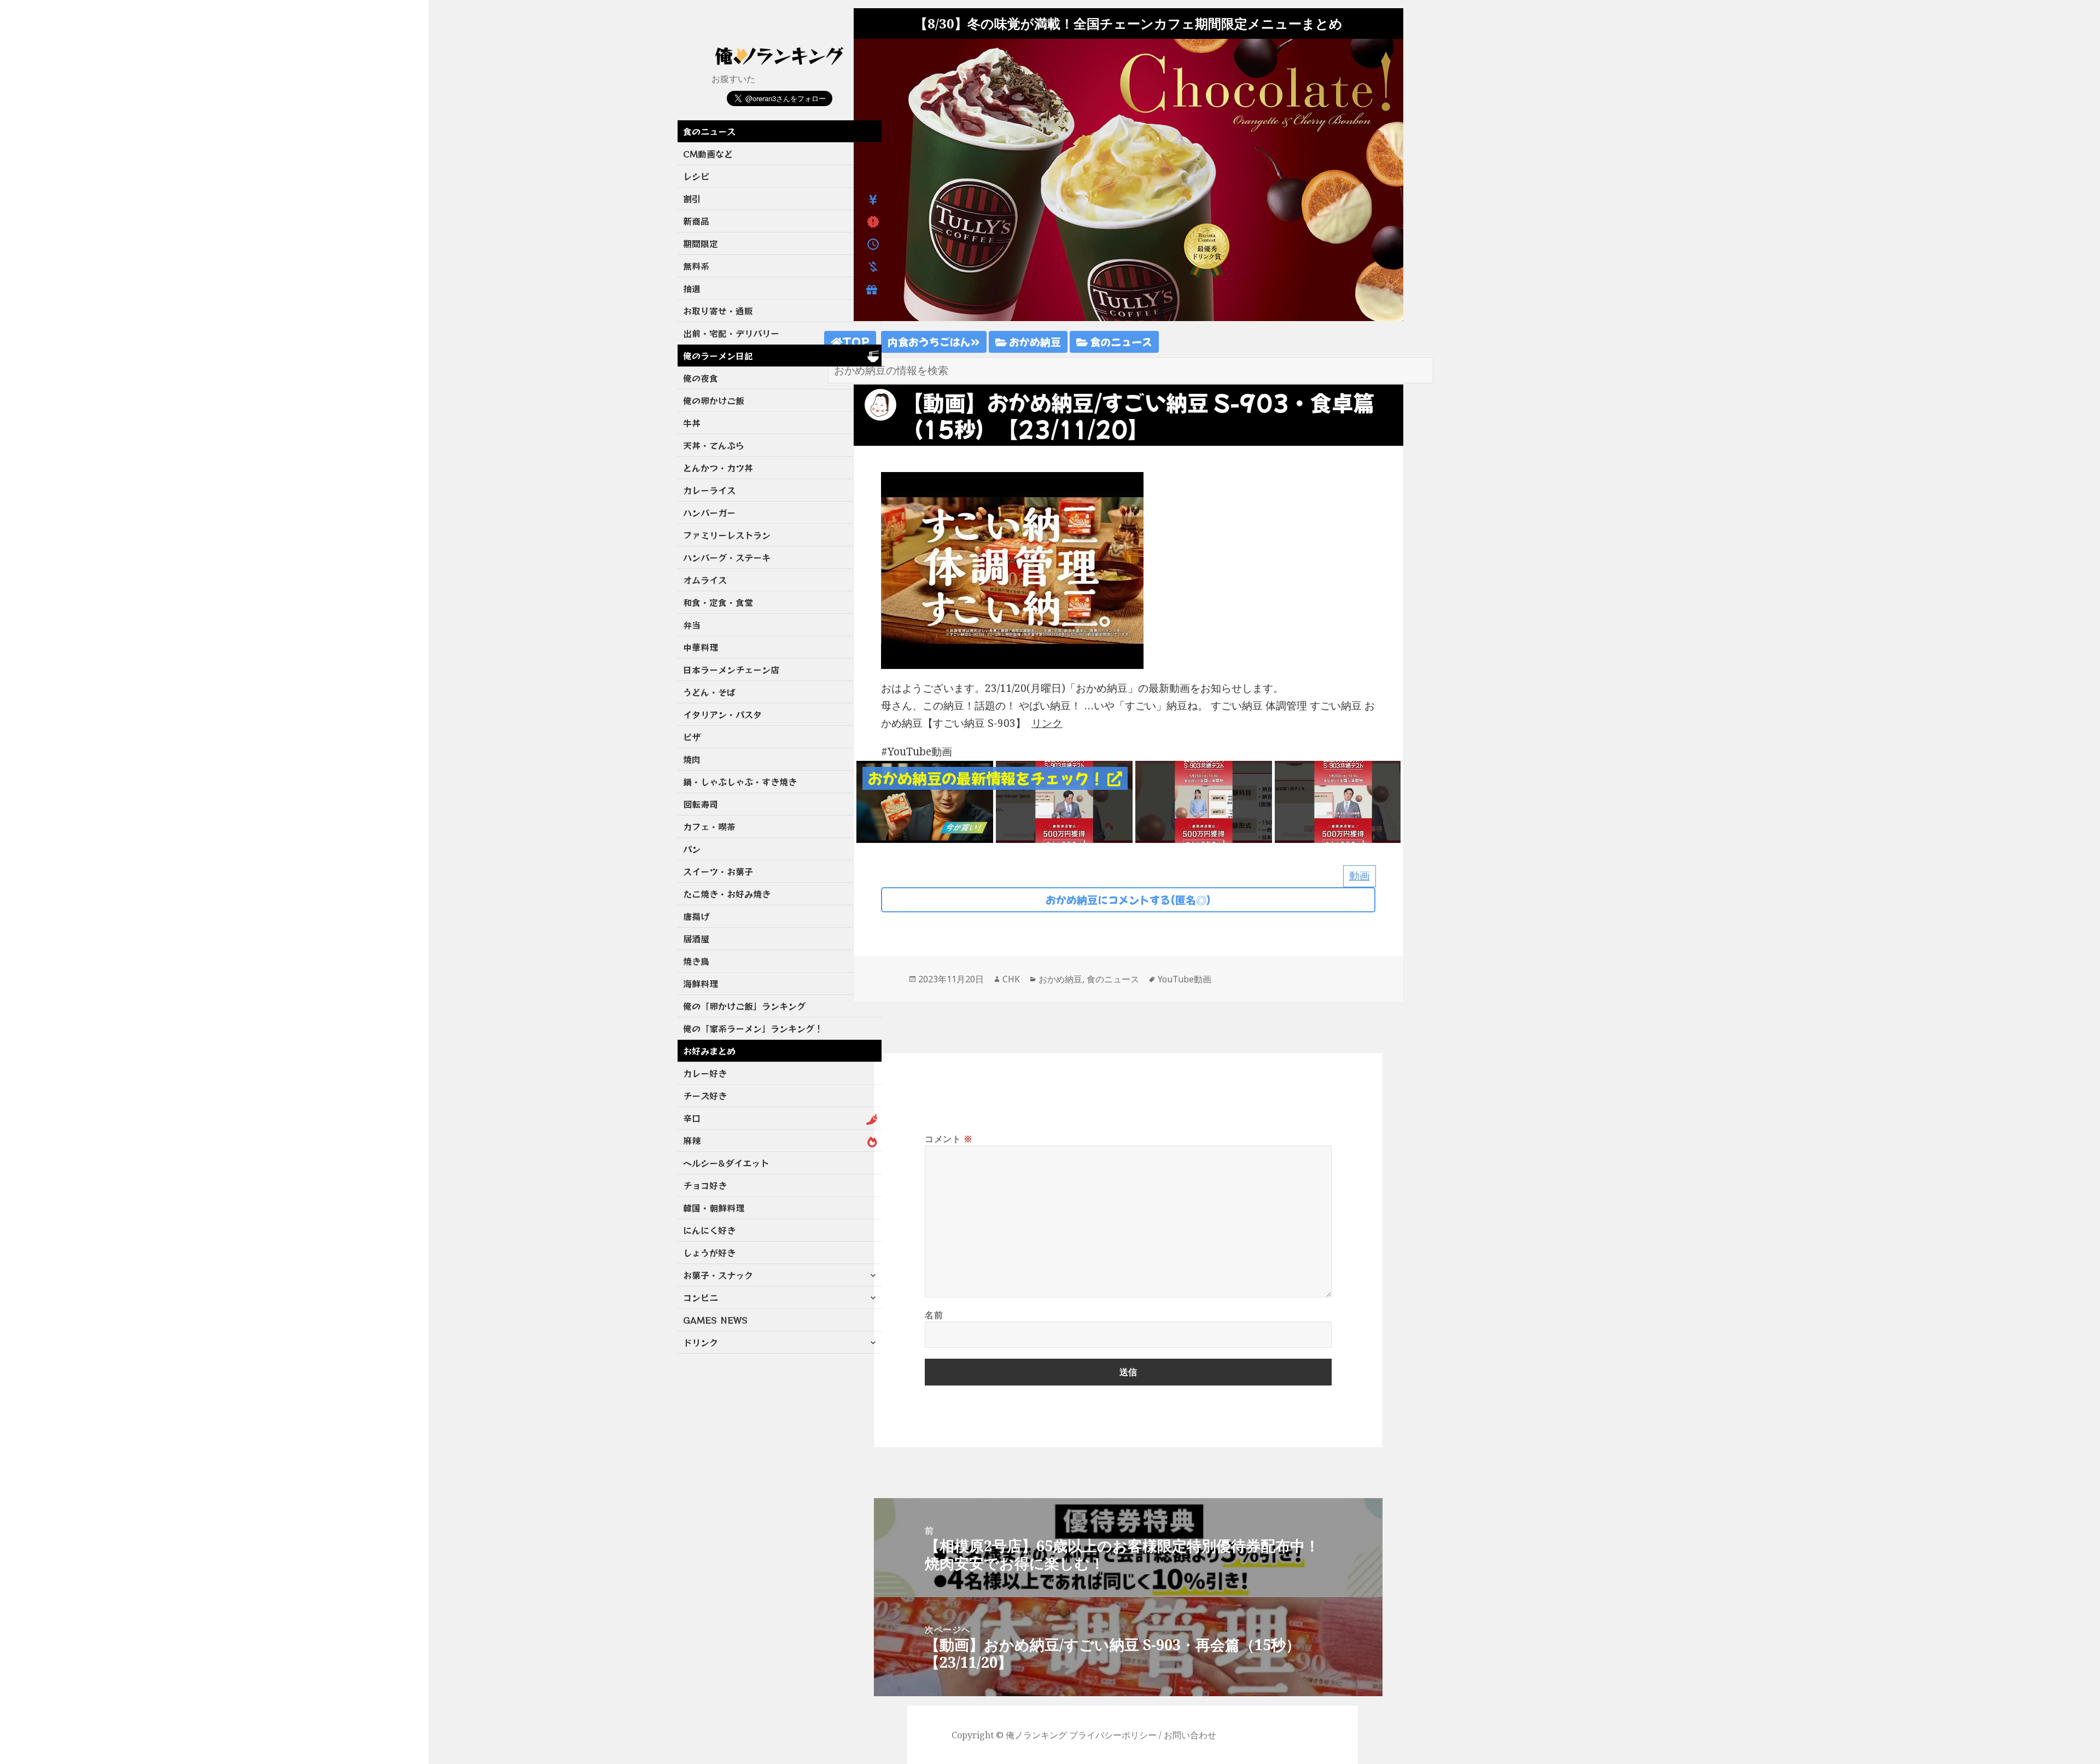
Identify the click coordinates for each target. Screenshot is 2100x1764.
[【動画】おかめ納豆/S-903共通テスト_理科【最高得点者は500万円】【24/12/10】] (1204, 801)
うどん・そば (709, 692)
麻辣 (692, 1140)
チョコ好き (705, 1185)
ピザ (692, 737)
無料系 (696, 266)
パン (692, 849)
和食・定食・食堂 (718, 602)
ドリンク (701, 1342)
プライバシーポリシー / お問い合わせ (1143, 1735)
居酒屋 (696, 939)
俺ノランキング (1036, 1735)
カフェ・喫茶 (709, 826)
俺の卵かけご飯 (714, 400)
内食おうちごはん (929, 342)
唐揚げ (696, 916)
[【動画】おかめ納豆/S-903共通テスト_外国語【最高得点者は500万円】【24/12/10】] (1064, 801)
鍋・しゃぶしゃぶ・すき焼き (740, 782)
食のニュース (709, 131)
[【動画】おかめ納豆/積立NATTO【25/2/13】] (925, 801)
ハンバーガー (709, 513)
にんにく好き (709, 1230)
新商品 (696, 221)
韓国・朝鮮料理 (714, 1208)
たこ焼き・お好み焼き (727, 894)
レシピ (696, 176)
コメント (949, 1139)
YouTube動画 (1185, 979)
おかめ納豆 (1034, 342)
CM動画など (708, 154)
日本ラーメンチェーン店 (731, 669)
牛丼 (692, 423)
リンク (1047, 723)
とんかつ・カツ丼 (718, 468)
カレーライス (709, 490)
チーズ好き (705, 1096)
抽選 (692, 288)
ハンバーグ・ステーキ (727, 557)
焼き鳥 (696, 961)
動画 (1360, 876)
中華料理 (701, 647)
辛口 (692, 1118)
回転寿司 (701, 804)
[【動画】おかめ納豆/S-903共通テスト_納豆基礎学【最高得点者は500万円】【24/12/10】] (1343, 801)
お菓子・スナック (718, 1275)
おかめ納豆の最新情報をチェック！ (988, 778)
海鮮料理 (701, 983)
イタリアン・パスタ (722, 714)
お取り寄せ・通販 (718, 311)
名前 (934, 1315)
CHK (1011, 979)
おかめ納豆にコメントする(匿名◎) (1128, 900)
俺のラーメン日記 (718, 356)
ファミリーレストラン (727, 535)
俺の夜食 (701, 378)
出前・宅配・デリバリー (731, 333)
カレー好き (705, 1073)
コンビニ (701, 1297)
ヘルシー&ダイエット (726, 1163)
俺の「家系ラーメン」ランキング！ (753, 1028)
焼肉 (692, 759)
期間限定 (701, 243)
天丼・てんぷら (714, 445)
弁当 (692, 625)
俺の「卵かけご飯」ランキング (744, 1006)
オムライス (705, 580)
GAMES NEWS (715, 1320)
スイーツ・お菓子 (718, 871)
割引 (692, 199)
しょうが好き (709, 1253)
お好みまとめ (709, 1051)
